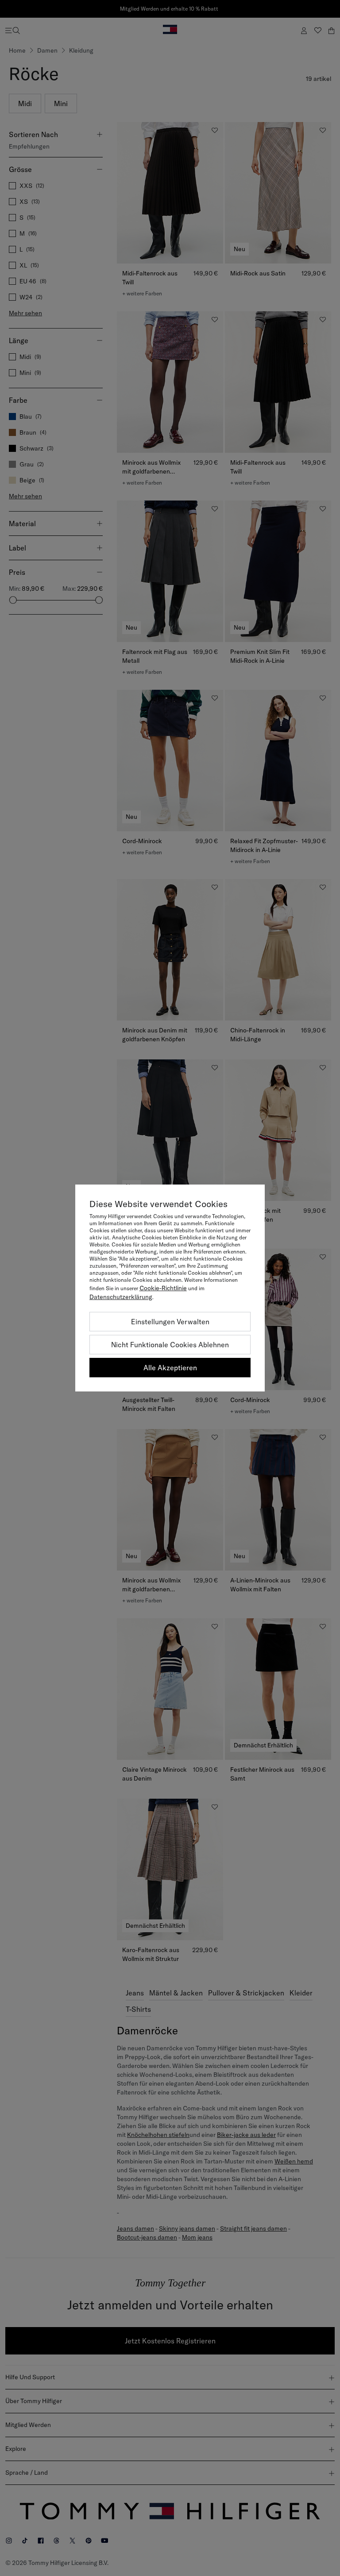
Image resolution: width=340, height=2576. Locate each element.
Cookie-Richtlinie (163, 1288)
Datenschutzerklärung (121, 1297)
